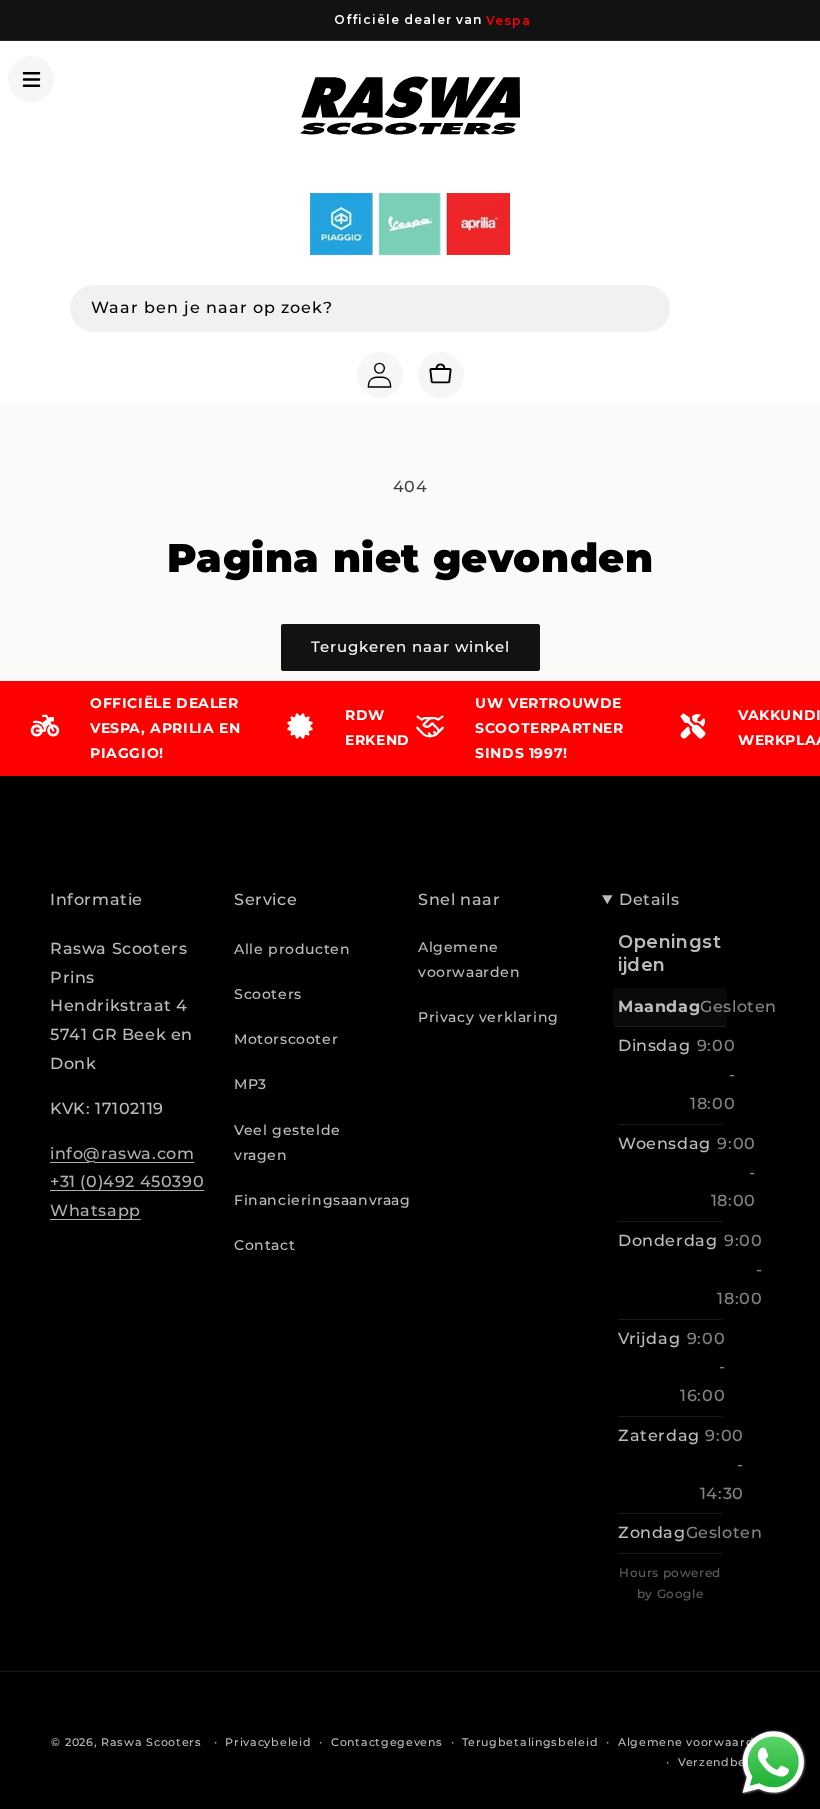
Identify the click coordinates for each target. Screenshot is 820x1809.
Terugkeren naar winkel (410, 646)
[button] (31, 79)
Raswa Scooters (151, 1742)
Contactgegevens (387, 1742)
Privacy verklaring (488, 1017)
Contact (264, 1245)
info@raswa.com (122, 1153)
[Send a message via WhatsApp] (773, 1762)
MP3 (250, 1084)
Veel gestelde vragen (287, 1142)
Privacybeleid (268, 1742)
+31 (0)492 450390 (127, 1181)
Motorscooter (286, 1039)
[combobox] (370, 308)
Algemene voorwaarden (469, 959)
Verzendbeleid (724, 1762)
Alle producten (292, 949)
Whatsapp (95, 1210)
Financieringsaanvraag (322, 1200)
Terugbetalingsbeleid (530, 1742)
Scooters (268, 994)
